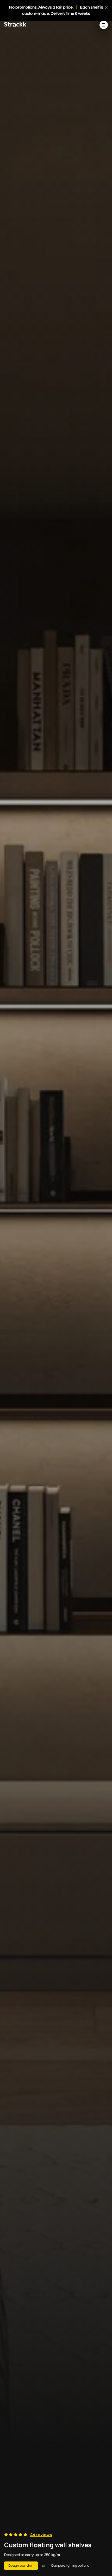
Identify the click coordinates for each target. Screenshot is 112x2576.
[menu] (104, 25)
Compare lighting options (70, 2566)
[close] (106, 7)
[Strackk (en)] (15, 25)
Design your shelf (21, 2566)
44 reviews (41, 2535)
